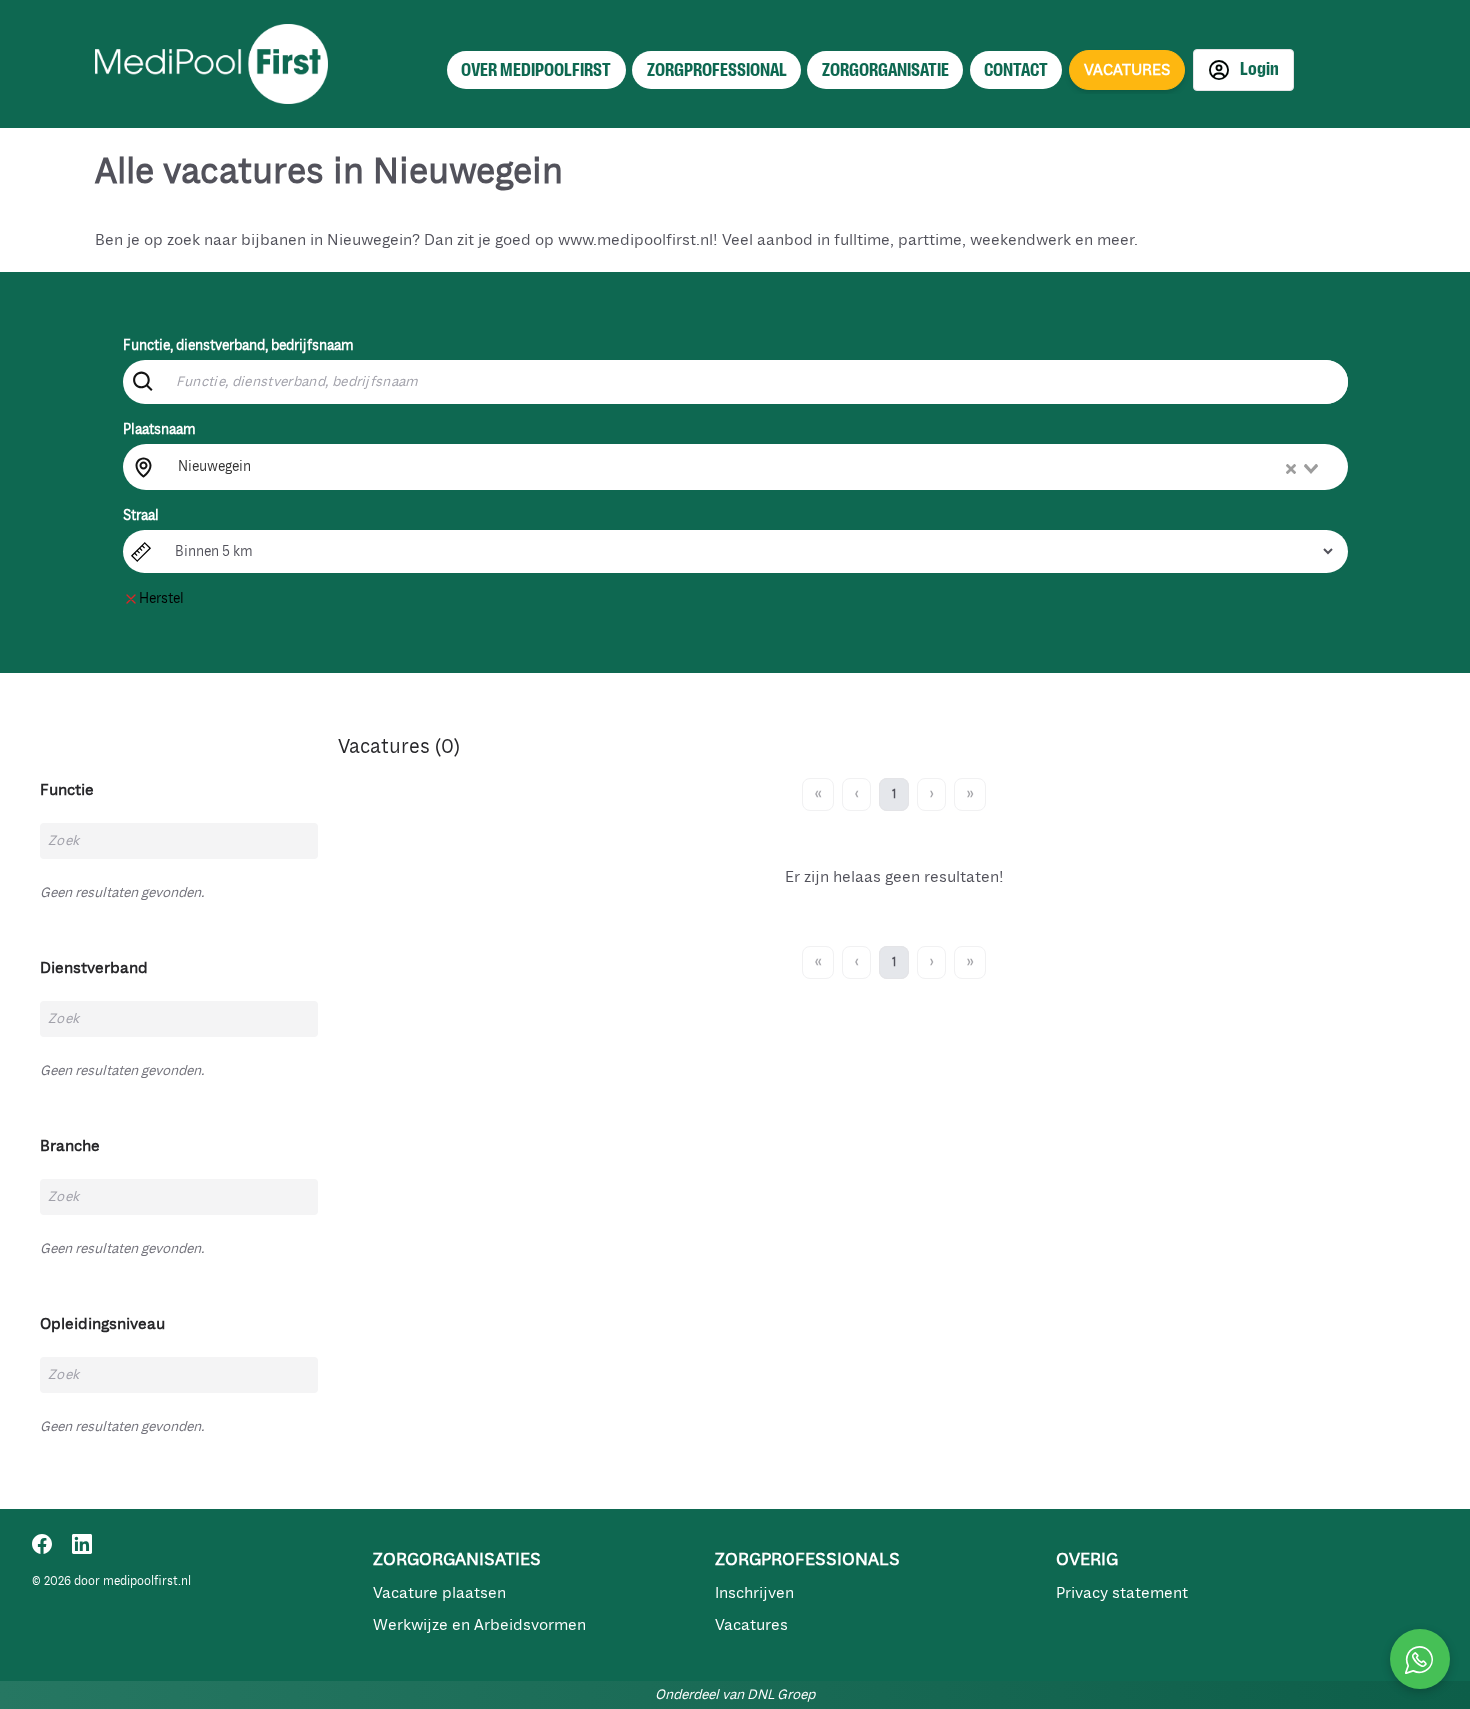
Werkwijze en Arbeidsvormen (479, 1625)
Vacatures (751, 1625)
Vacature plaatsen (439, 1593)
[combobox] (750, 467)
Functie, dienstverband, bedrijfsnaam (238, 345)
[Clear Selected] (1291, 469)
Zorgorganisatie (885, 70)
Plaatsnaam (159, 429)
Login (1258, 69)
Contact (1016, 70)
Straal (141, 515)
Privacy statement (1122, 1593)
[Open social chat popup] (1420, 1659)
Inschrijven (754, 1593)
